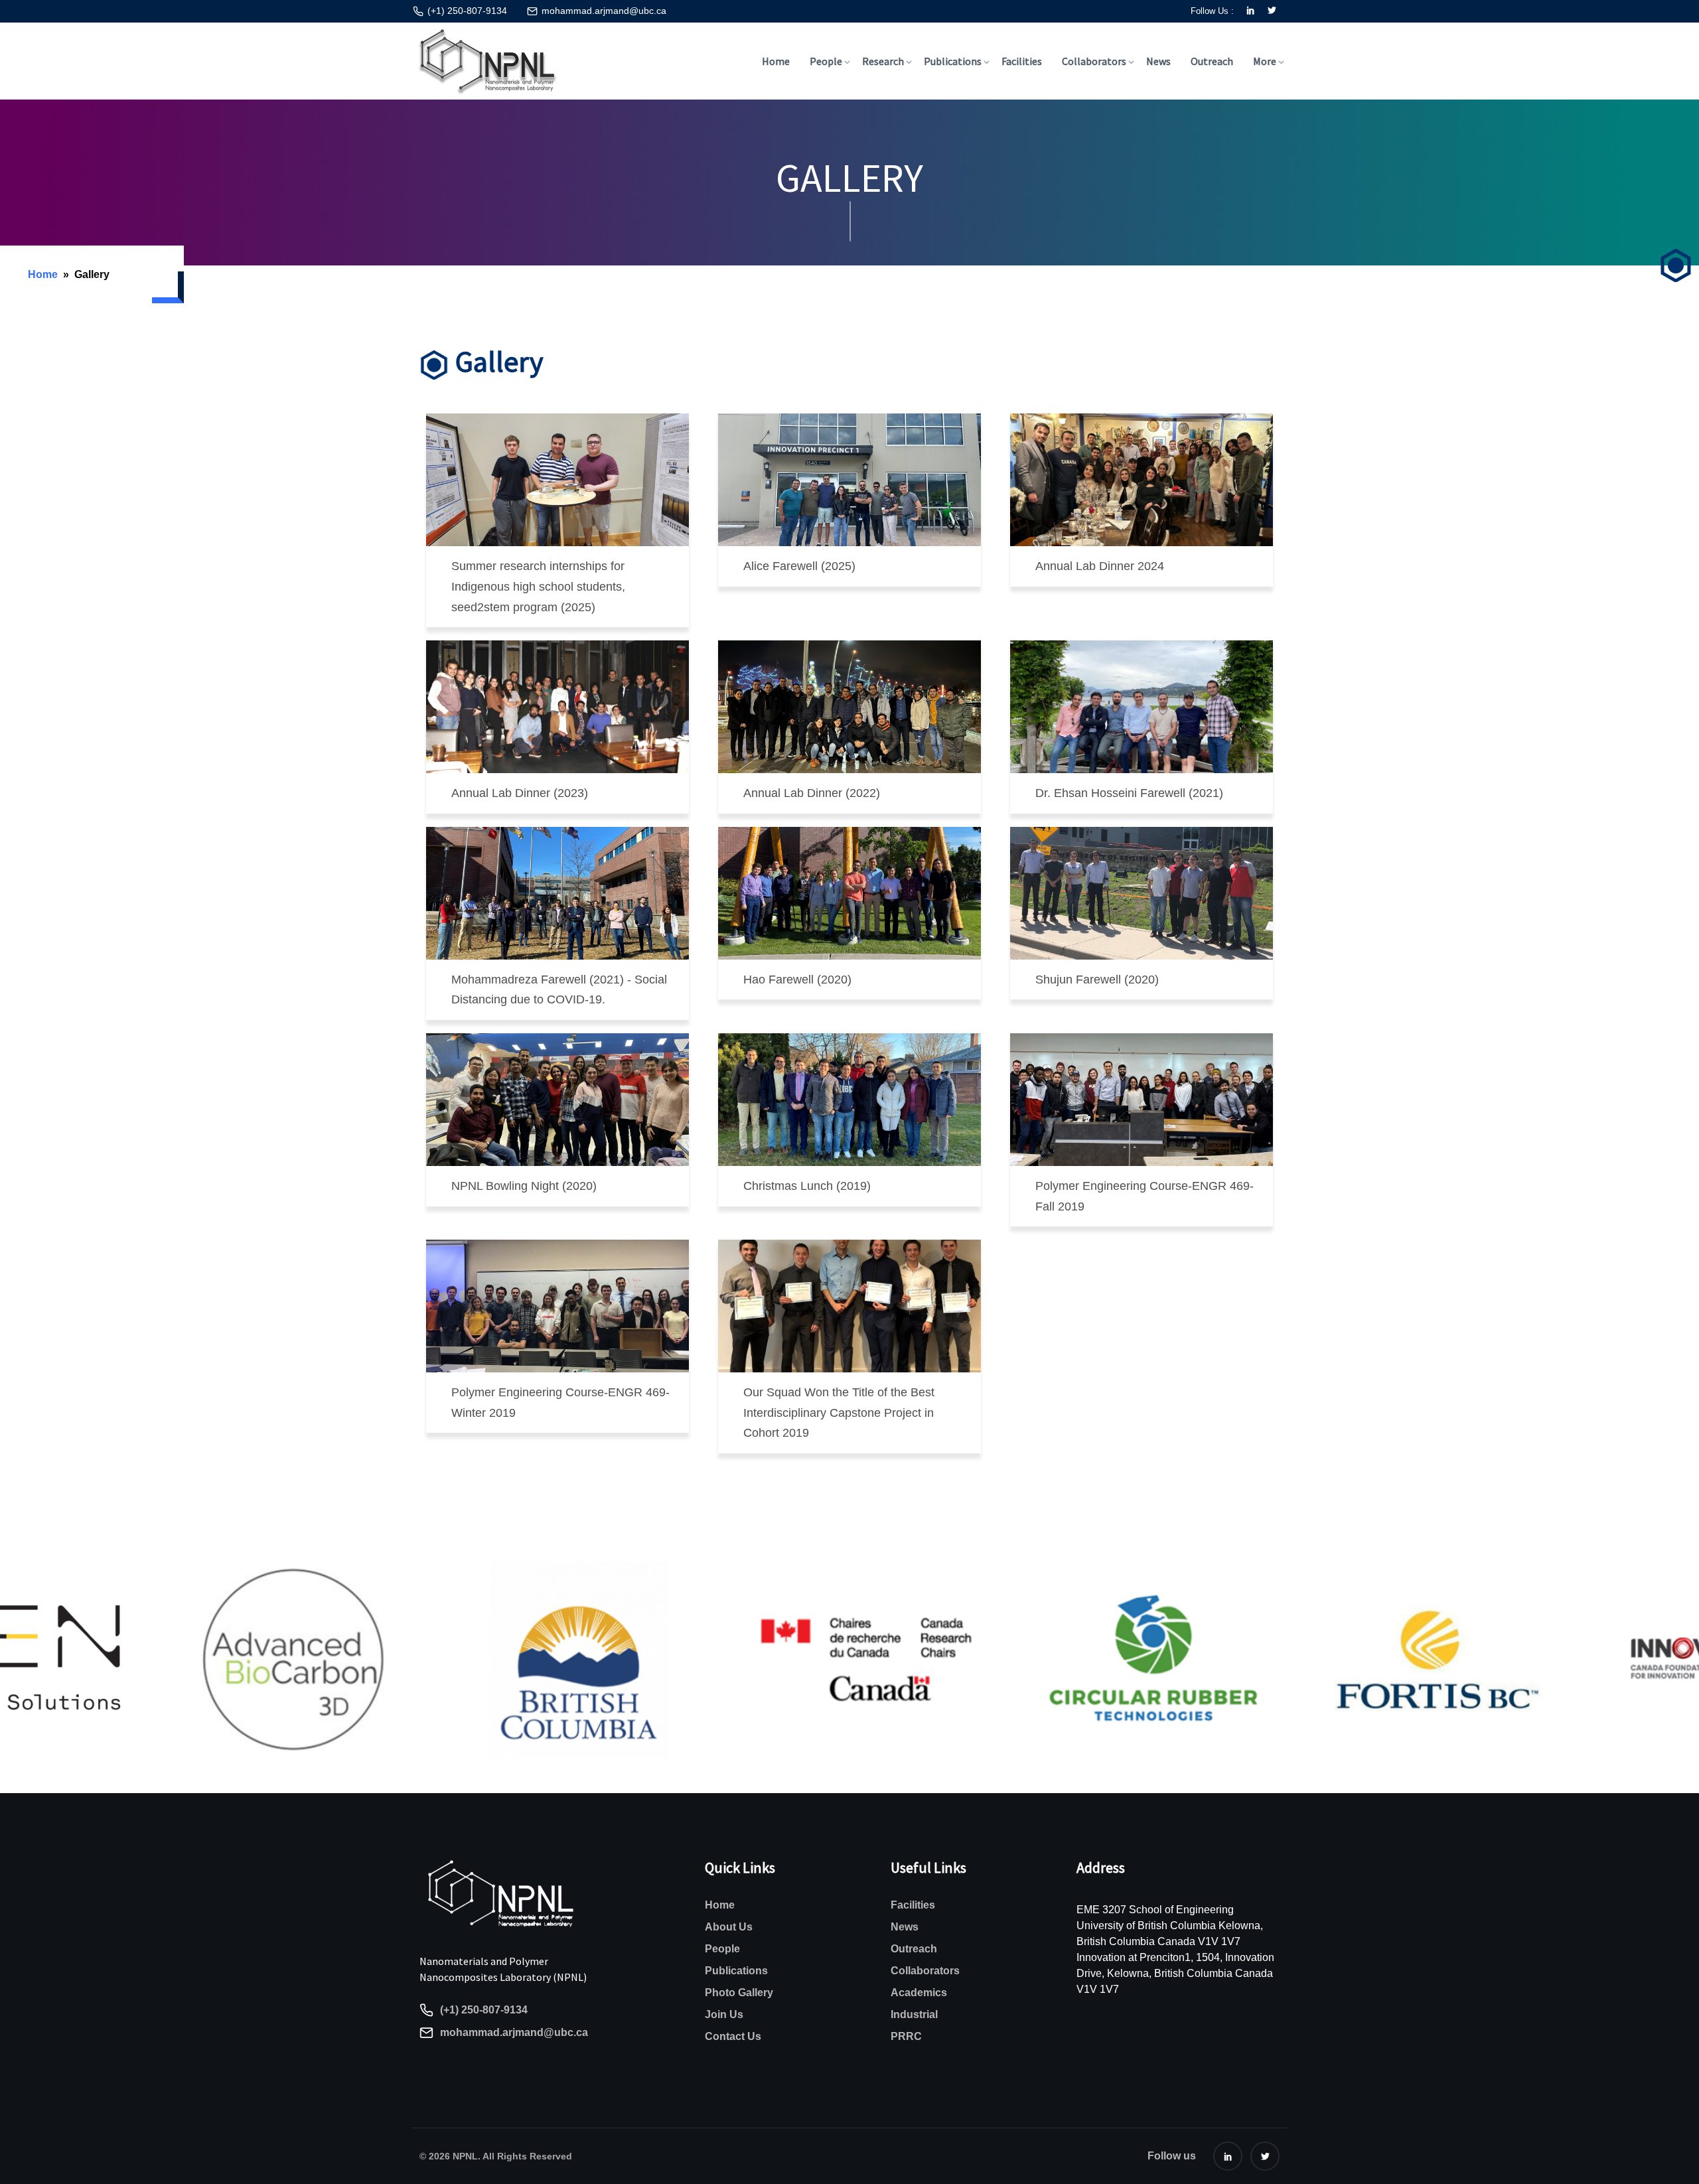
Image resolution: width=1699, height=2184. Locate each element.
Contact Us (733, 2036)
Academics (919, 1993)
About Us (729, 1927)
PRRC (906, 2036)
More (1265, 61)
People (826, 61)
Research (883, 61)
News (1158, 61)
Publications (953, 61)
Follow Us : (1212, 11)
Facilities (1022, 61)
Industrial (914, 2014)
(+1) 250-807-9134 (467, 11)
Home (776, 61)
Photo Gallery (739, 1993)
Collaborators (1094, 61)
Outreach (1212, 61)
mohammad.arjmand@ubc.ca (604, 11)
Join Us (724, 2014)
